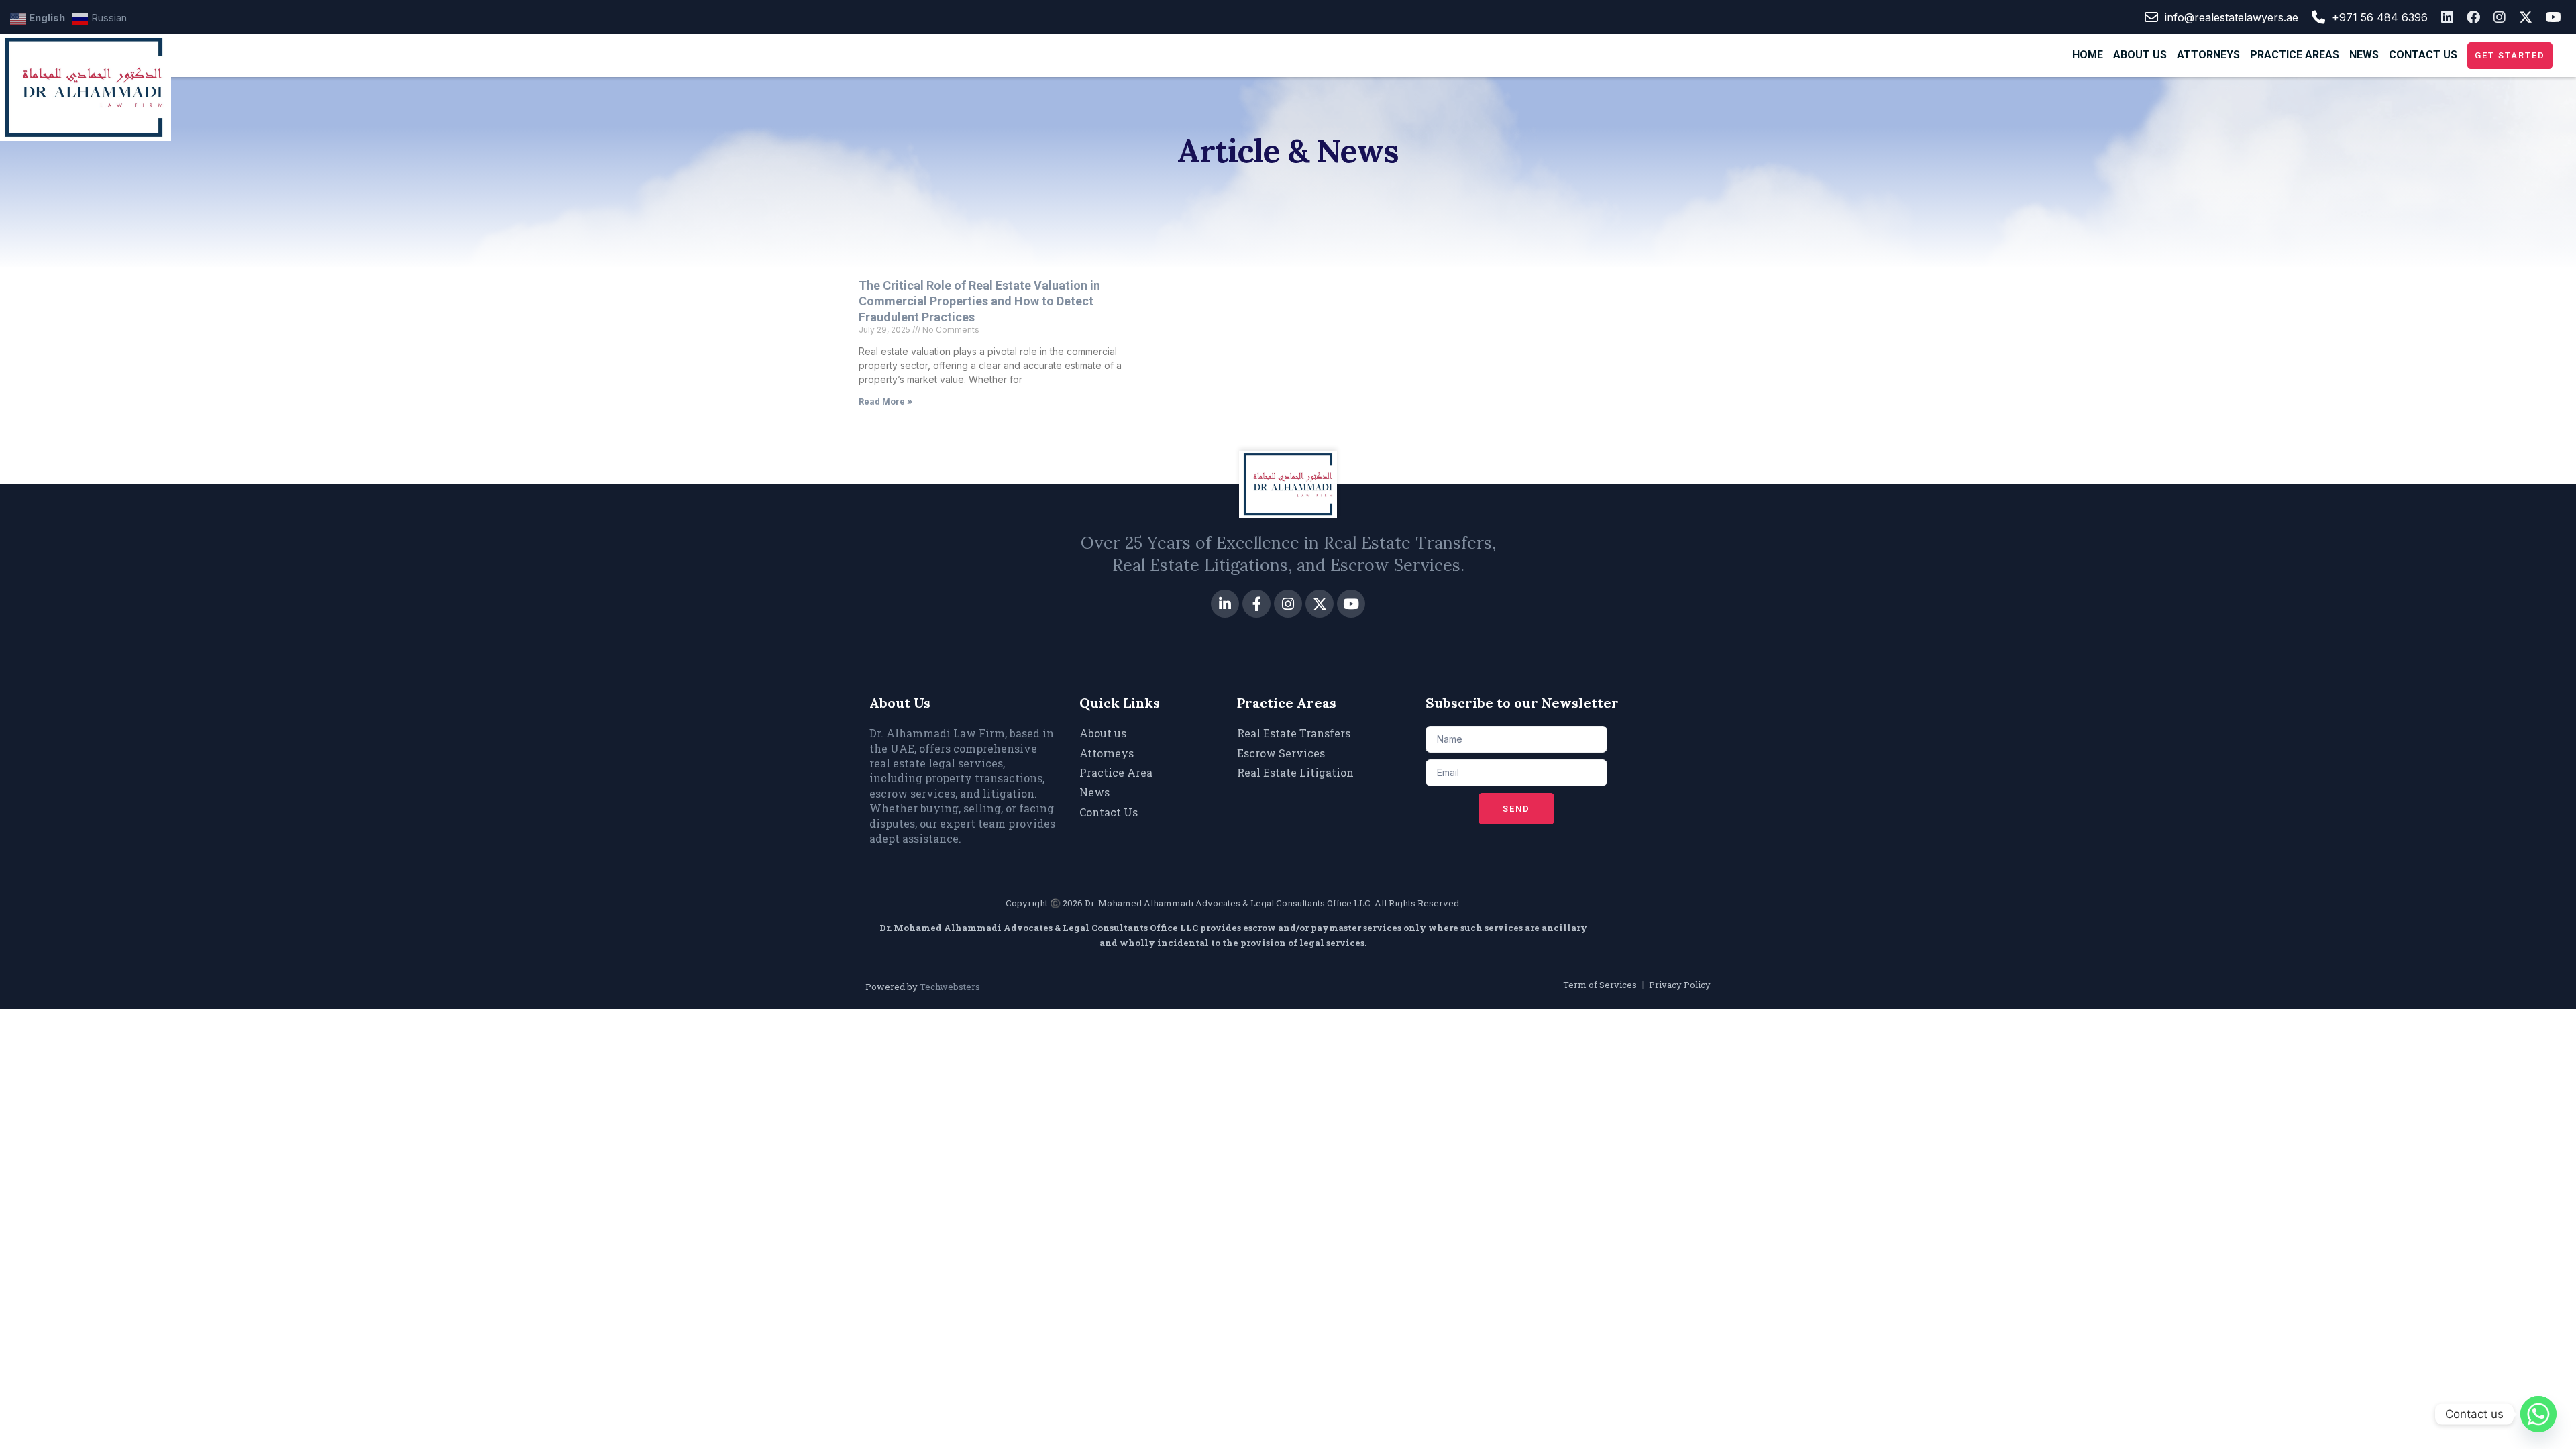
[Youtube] (1351, 604)
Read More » (885, 401)
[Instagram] (1288, 604)
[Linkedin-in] (1225, 604)
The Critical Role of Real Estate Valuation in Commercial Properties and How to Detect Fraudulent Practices (979, 301)
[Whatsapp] (2538, 1414)
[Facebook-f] (1256, 604)
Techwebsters (950, 987)
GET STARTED (2510, 55)
